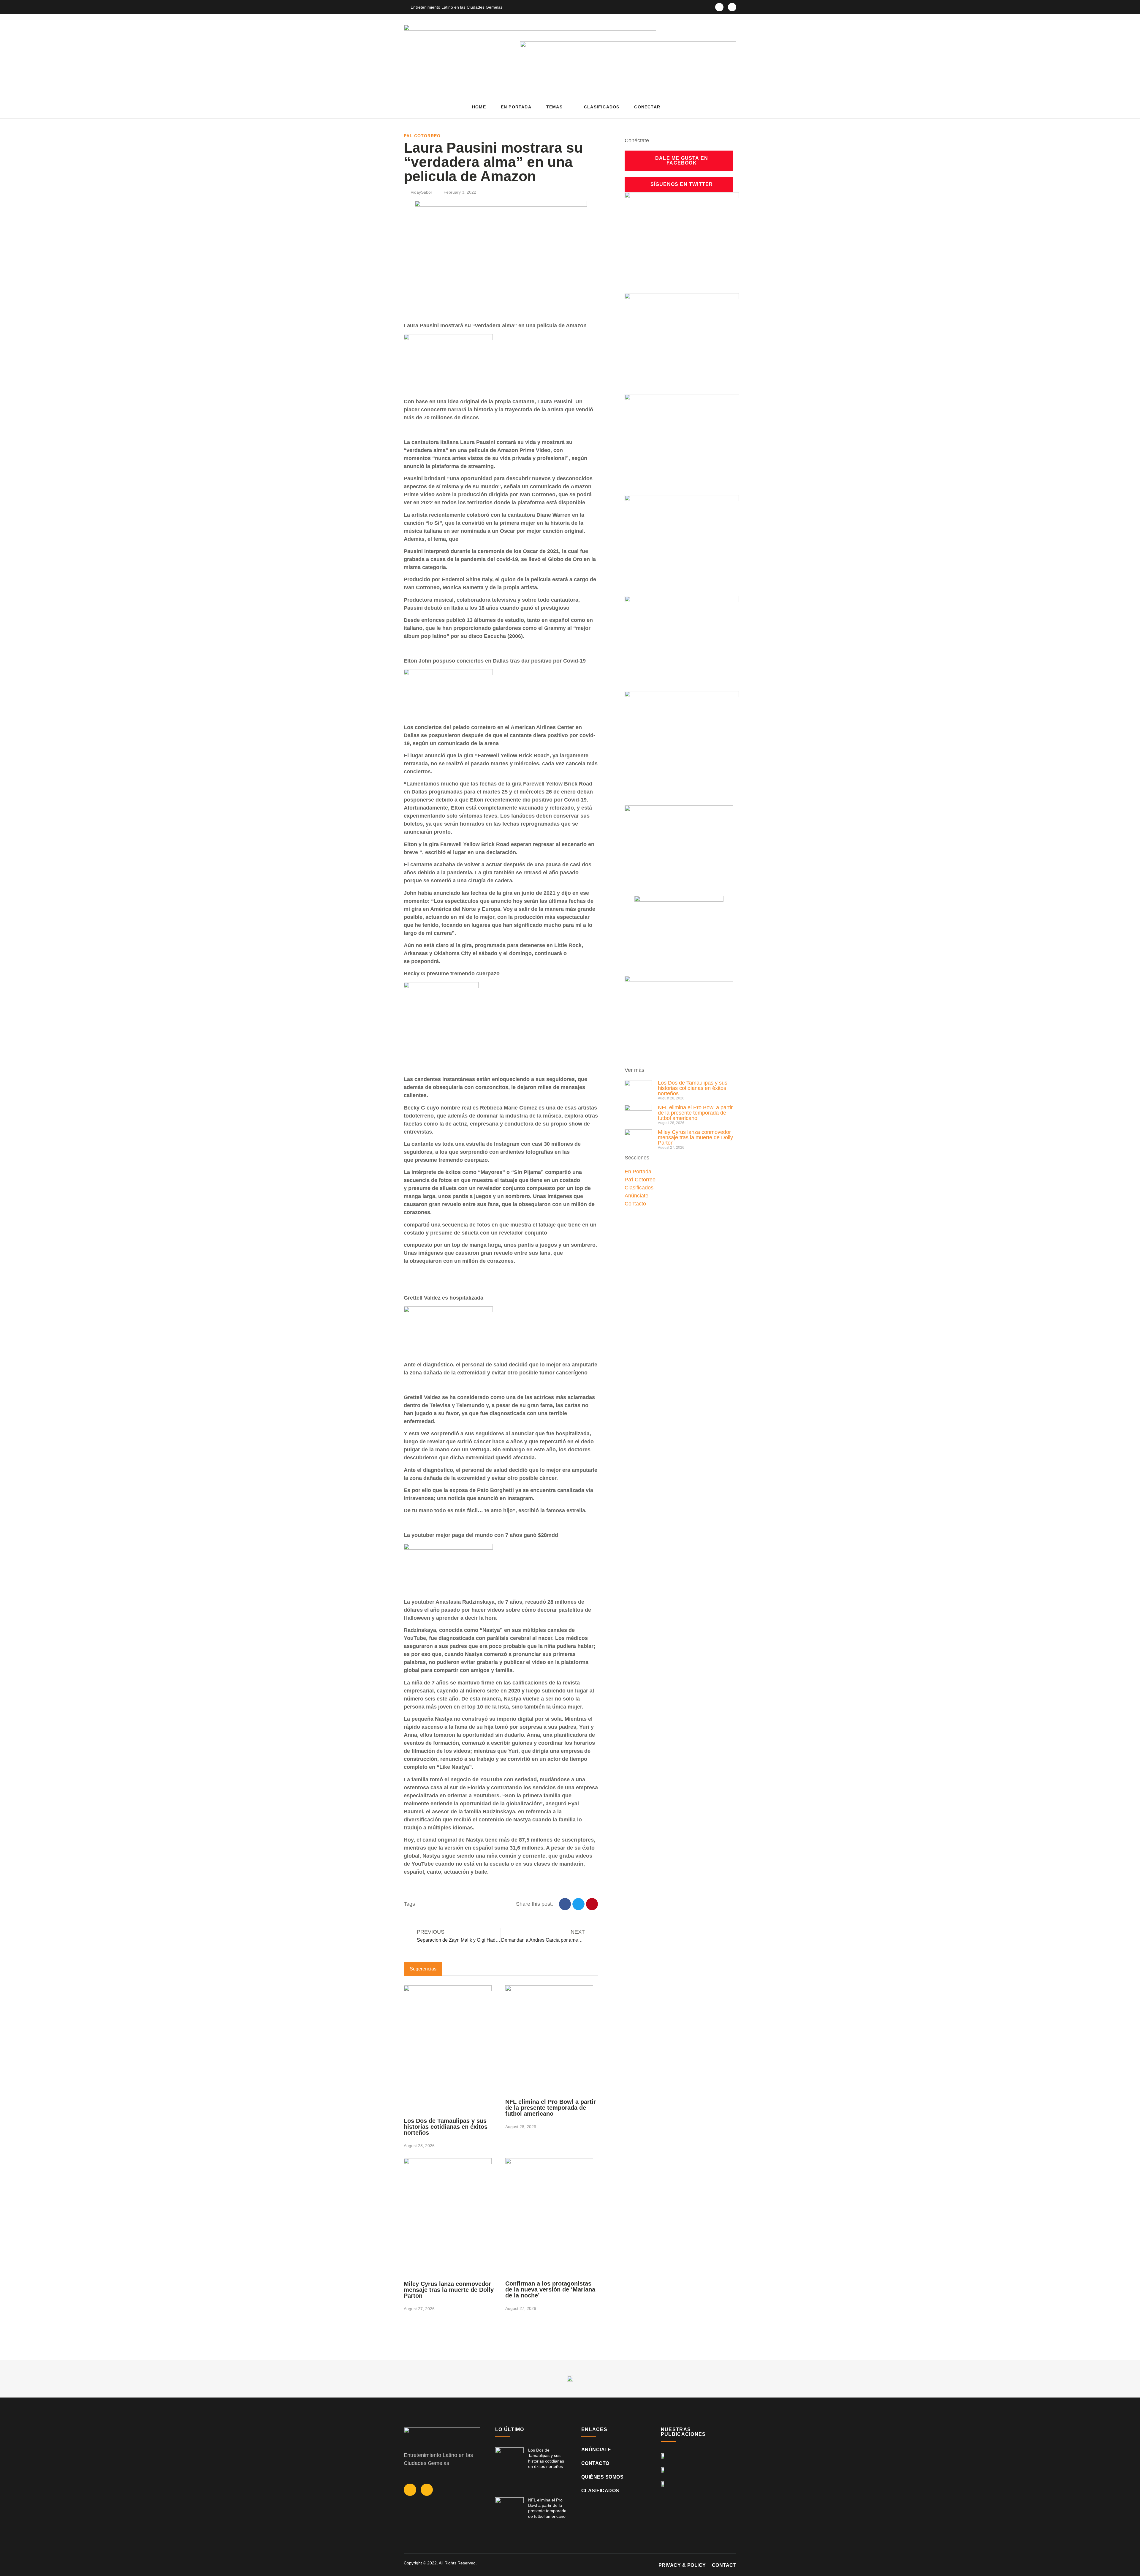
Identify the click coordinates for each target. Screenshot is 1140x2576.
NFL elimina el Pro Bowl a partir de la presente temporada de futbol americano (551, 2108)
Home (479, 107)
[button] (730, 107)
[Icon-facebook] (719, 7)
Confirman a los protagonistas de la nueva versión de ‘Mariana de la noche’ (550, 2289)
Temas (554, 107)
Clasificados (602, 107)
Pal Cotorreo (422, 136)
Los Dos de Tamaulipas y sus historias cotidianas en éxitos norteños (446, 2127)
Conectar (647, 107)
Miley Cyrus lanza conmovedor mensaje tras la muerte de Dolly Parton (449, 2290)
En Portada (516, 107)
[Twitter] (732, 7)
